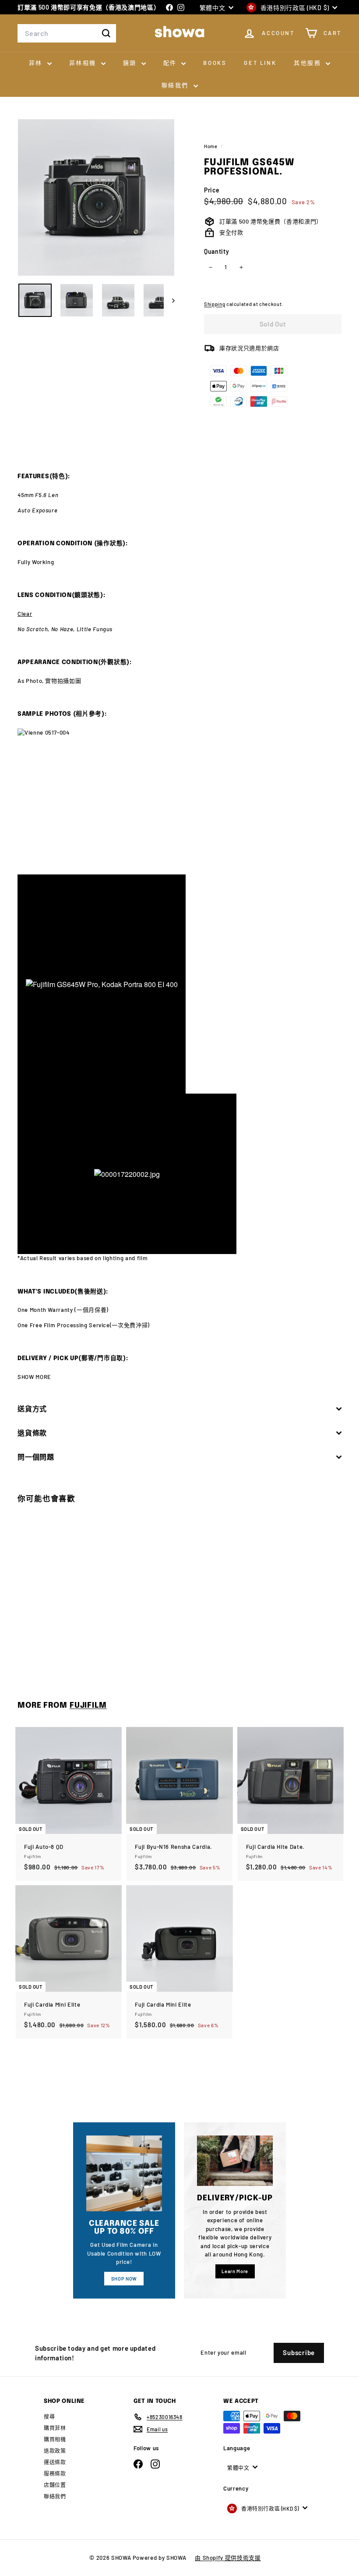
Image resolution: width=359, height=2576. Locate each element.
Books (215, 63)
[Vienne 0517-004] (179, 801)
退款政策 (55, 2451)
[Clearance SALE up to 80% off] (124, 2173)
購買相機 (55, 2439)
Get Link (260, 63)
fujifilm (88, 1705)
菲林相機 (84, 63)
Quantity (216, 251)
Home (211, 146)
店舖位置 (55, 2485)
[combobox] (67, 33)
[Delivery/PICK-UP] (235, 2161)
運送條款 (55, 2462)
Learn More (235, 2271)
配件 (171, 63)
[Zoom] (96, 197)
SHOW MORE (34, 1377)
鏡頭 (131, 63)
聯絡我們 (176, 85)
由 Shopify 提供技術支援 (228, 2558)
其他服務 (309, 63)
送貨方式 (32, 1409)
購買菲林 (55, 2428)
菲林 (37, 63)
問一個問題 (36, 1457)
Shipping (215, 304)
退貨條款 (32, 1433)
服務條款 (55, 2473)
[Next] (169, 300)
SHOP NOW (124, 2279)
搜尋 (49, 2416)
